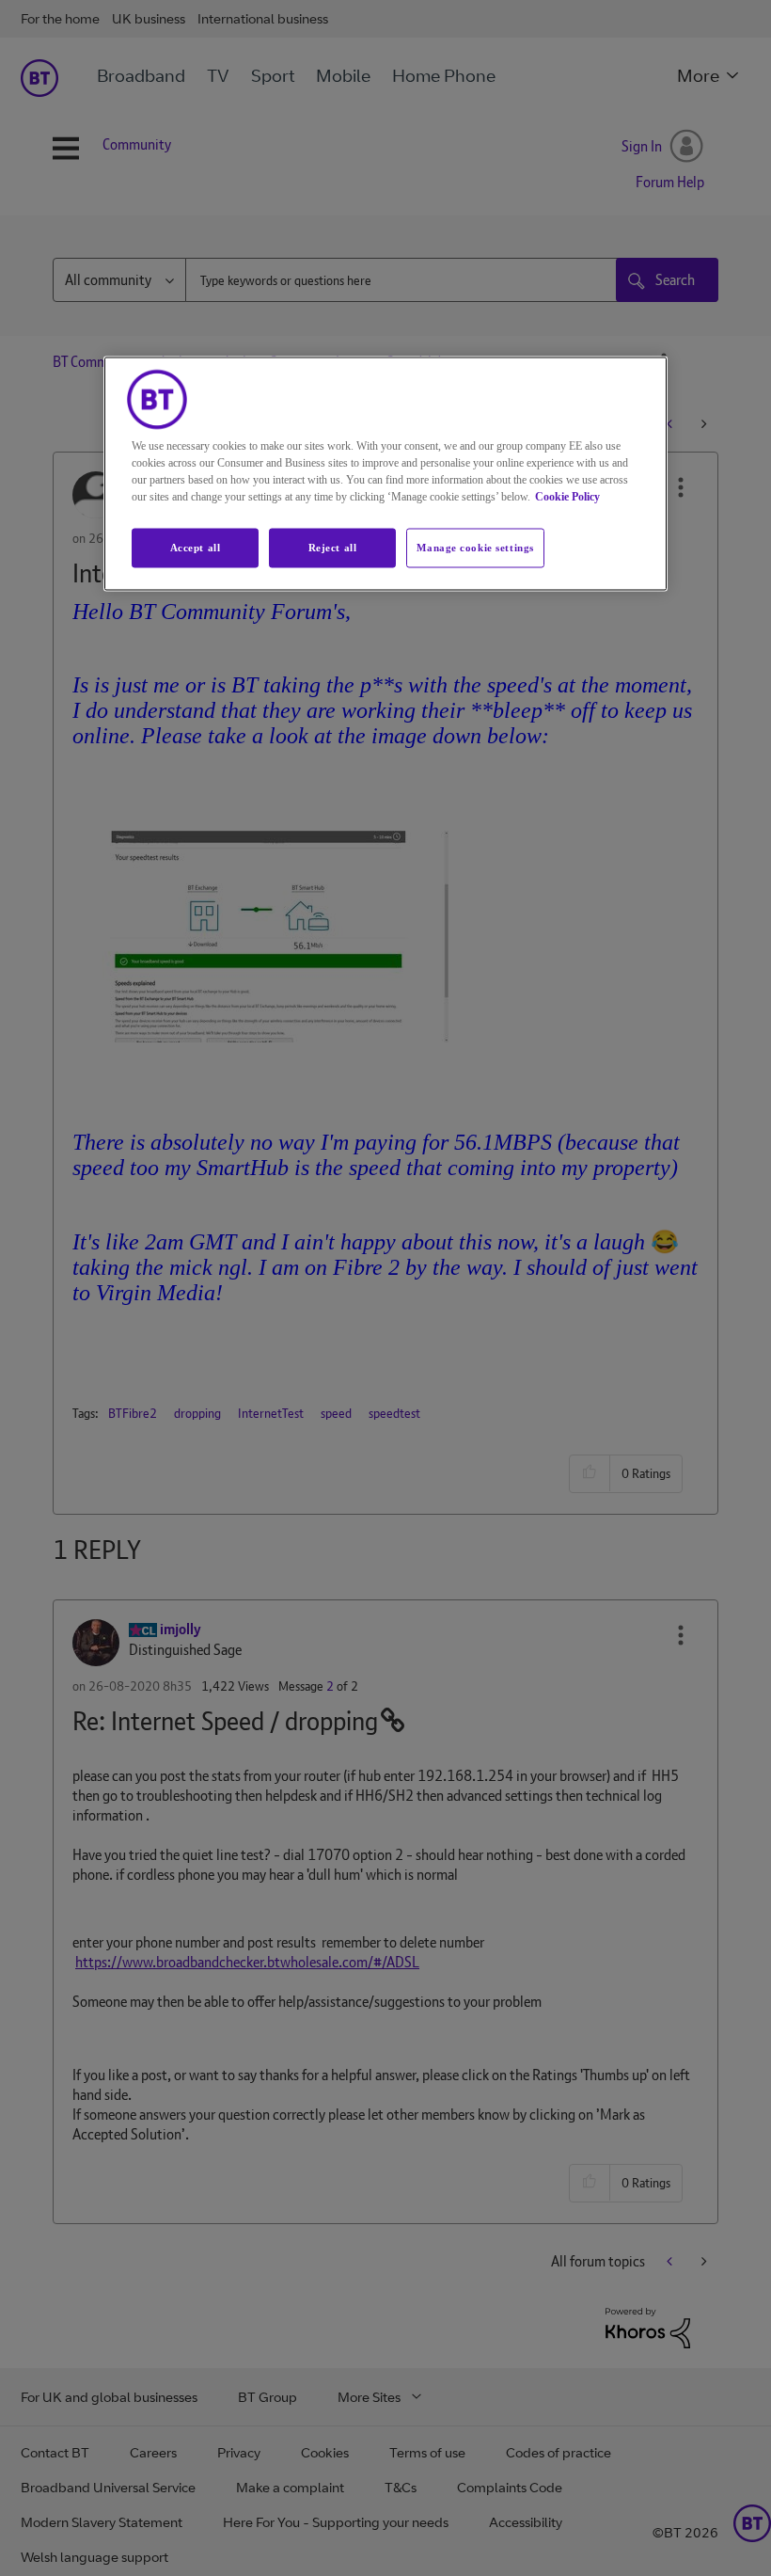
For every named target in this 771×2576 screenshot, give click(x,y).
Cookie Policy (567, 496)
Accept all (196, 547)
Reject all (333, 547)
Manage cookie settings (475, 547)
